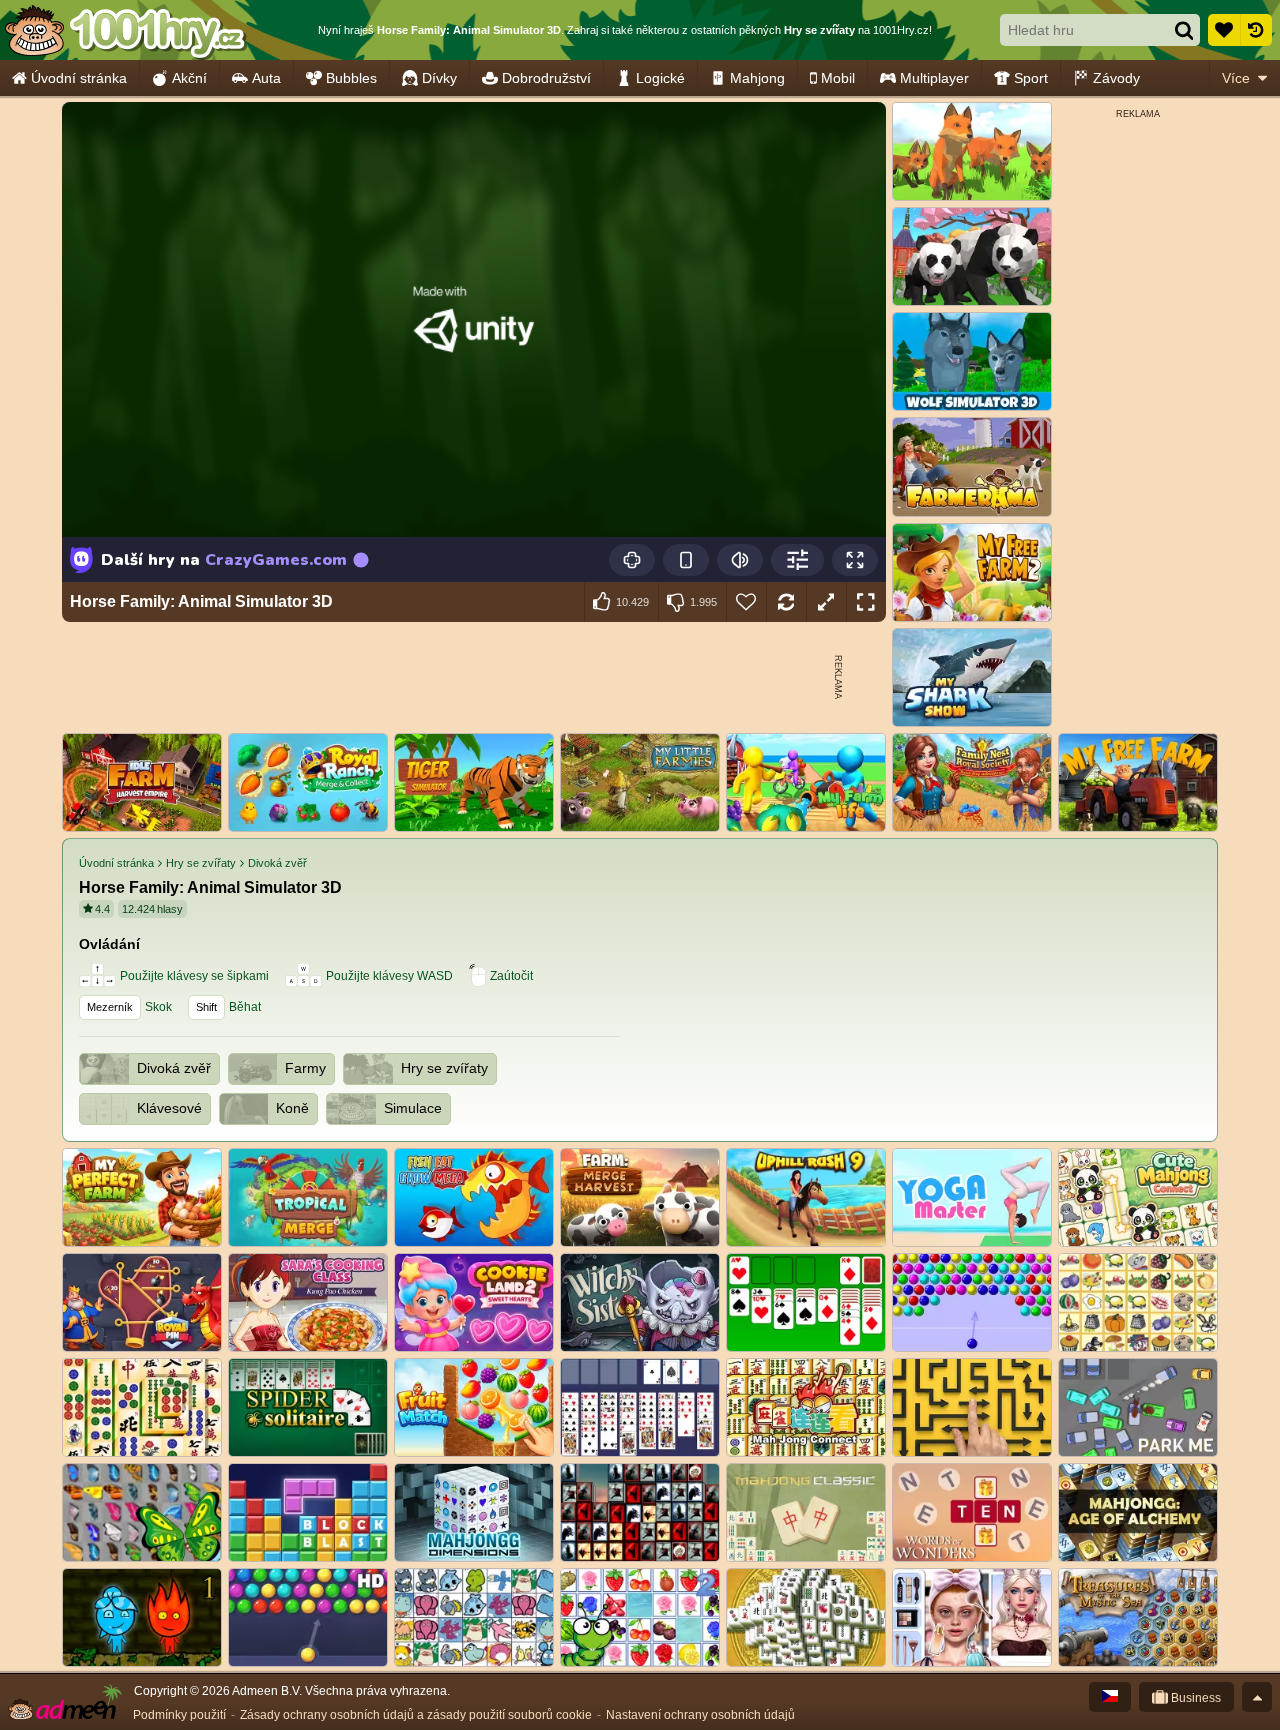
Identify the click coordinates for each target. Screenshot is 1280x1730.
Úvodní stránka (79, 78)
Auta (266, 78)
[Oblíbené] (1224, 30)
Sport (1031, 78)
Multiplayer (934, 78)
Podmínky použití (179, 1715)
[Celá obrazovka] (866, 602)
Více (1236, 78)
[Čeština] (1110, 1697)
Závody (1116, 78)
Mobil (838, 78)
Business (1194, 1698)
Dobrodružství (546, 78)
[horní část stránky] (1257, 1697)
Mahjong (757, 78)
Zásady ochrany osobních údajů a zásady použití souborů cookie (416, 1715)
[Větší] (826, 602)
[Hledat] (1184, 30)
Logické (660, 78)
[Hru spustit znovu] (786, 602)
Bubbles (351, 78)
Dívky (439, 78)
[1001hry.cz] (125, 30)
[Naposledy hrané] (1256, 30)
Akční (189, 78)
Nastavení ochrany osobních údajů (700, 1715)
